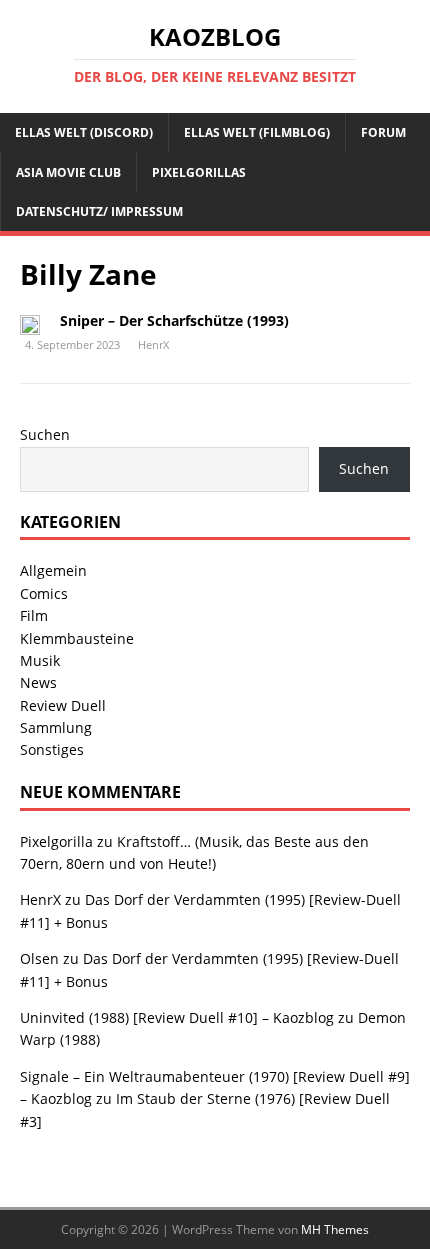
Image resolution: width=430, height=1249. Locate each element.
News (38, 682)
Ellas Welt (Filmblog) (257, 132)
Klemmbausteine (77, 638)
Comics (44, 593)
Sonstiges (52, 749)
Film (34, 615)
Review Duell (63, 705)
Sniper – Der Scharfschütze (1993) (174, 320)
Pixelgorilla (56, 841)
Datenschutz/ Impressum (99, 211)
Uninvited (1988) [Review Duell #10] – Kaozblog (177, 1017)
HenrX (153, 344)
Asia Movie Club (68, 172)
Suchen (45, 434)
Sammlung (56, 727)
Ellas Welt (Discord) (84, 132)
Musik (40, 660)
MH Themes (335, 1229)
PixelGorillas (199, 172)
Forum (383, 132)
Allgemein (53, 570)
